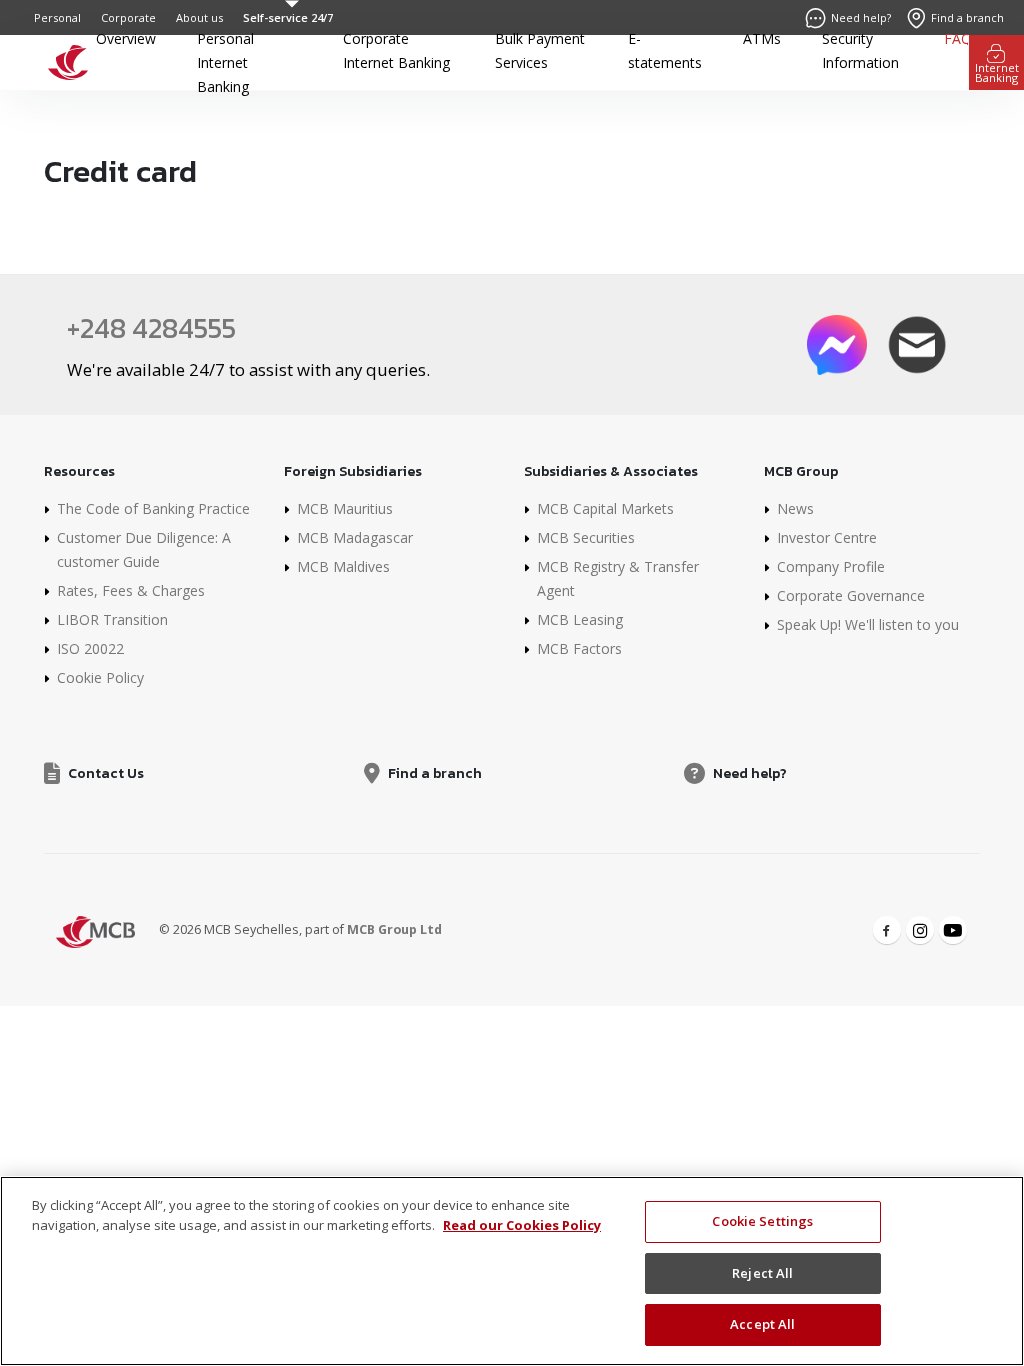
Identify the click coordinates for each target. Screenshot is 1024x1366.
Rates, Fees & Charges (131, 590)
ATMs (762, 38)
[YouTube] (953, 930)
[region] (512, 1271)
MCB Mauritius (345, 508)
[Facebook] (887, 930)
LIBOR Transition (112, 619)
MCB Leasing (580, 619)
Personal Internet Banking (225, 62)
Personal (57, 17)
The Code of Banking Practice (153, 508)
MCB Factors (579, 648)
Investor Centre (827, 537)
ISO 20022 (90, 648)
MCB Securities (586, 537)
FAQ (958, 38)
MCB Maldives (343, 566)
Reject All (762, 1273)
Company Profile (831, 566)
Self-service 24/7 (288, 17)
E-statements (665, 50)
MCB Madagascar (355, 537)
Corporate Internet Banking (396, 50)
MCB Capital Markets (605, 508)
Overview (126, 38)
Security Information (860, 50)
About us (199, 17)
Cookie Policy (100, 677)
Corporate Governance (851, 595)
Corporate (128, 17)
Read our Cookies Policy (522, 1225)
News (795, 508)
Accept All (762, 1324)
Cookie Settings (762, 1221)
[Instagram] (920, 930)
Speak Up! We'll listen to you (868, 624)
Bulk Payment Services (540, 50)
